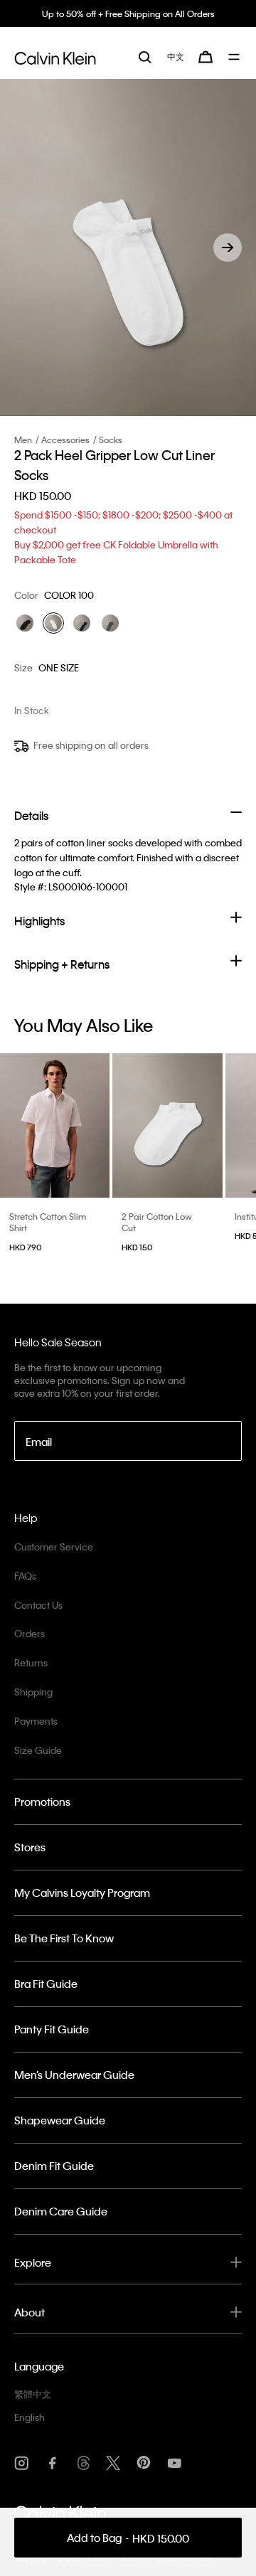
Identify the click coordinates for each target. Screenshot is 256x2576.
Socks (111, 440)
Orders (30, 1633)
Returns (31, 1662)
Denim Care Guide (61, 2211)
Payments (36, 1721)
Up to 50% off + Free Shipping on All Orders (128, 14)
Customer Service (54, 1547)
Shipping (33, 1692)
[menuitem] (176, 57)
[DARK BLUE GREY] (82, 623)
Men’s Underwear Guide (74, 2075)
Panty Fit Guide (52, 2029)
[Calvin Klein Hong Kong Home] (55, 56)
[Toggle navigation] (235, 57)
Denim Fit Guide (54, 2166)
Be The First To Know (64, 1938)
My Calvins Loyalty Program (82, 1893)
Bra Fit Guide (46, 1984)
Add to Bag (128, 2538)
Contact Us (38, 1605)
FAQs (25, 1576)
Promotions (42, 1801)
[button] (228, 248)
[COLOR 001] (25, 623)
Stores (30, 1847)
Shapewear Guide (60, 2120)
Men (23, 440)
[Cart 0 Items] (206, 57)
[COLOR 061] (110, 623)
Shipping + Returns (62, 964)
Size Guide (38, 1750)
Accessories (65, 440)
